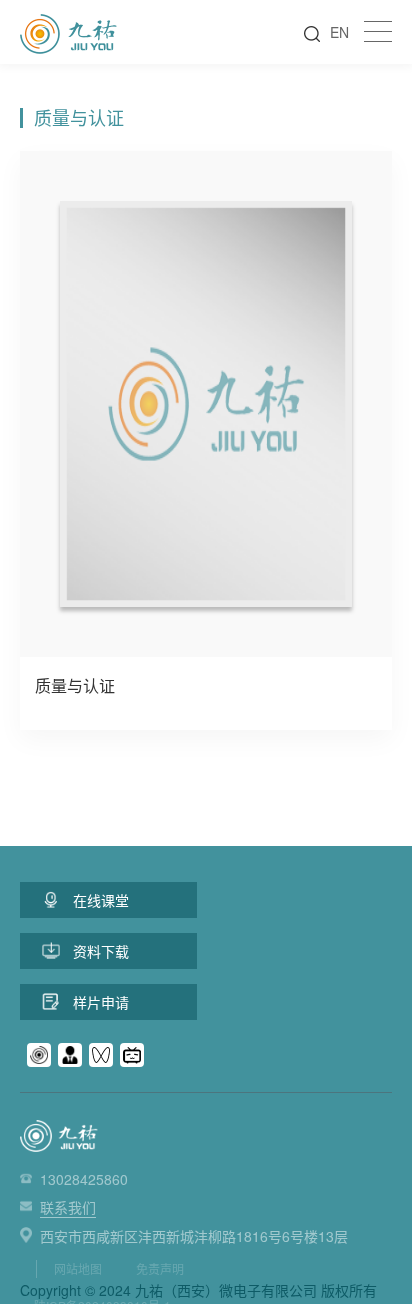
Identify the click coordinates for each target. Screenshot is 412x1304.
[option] (206, 440)
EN (339, 32)
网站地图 (78, 1268)
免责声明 (160, 1268)
